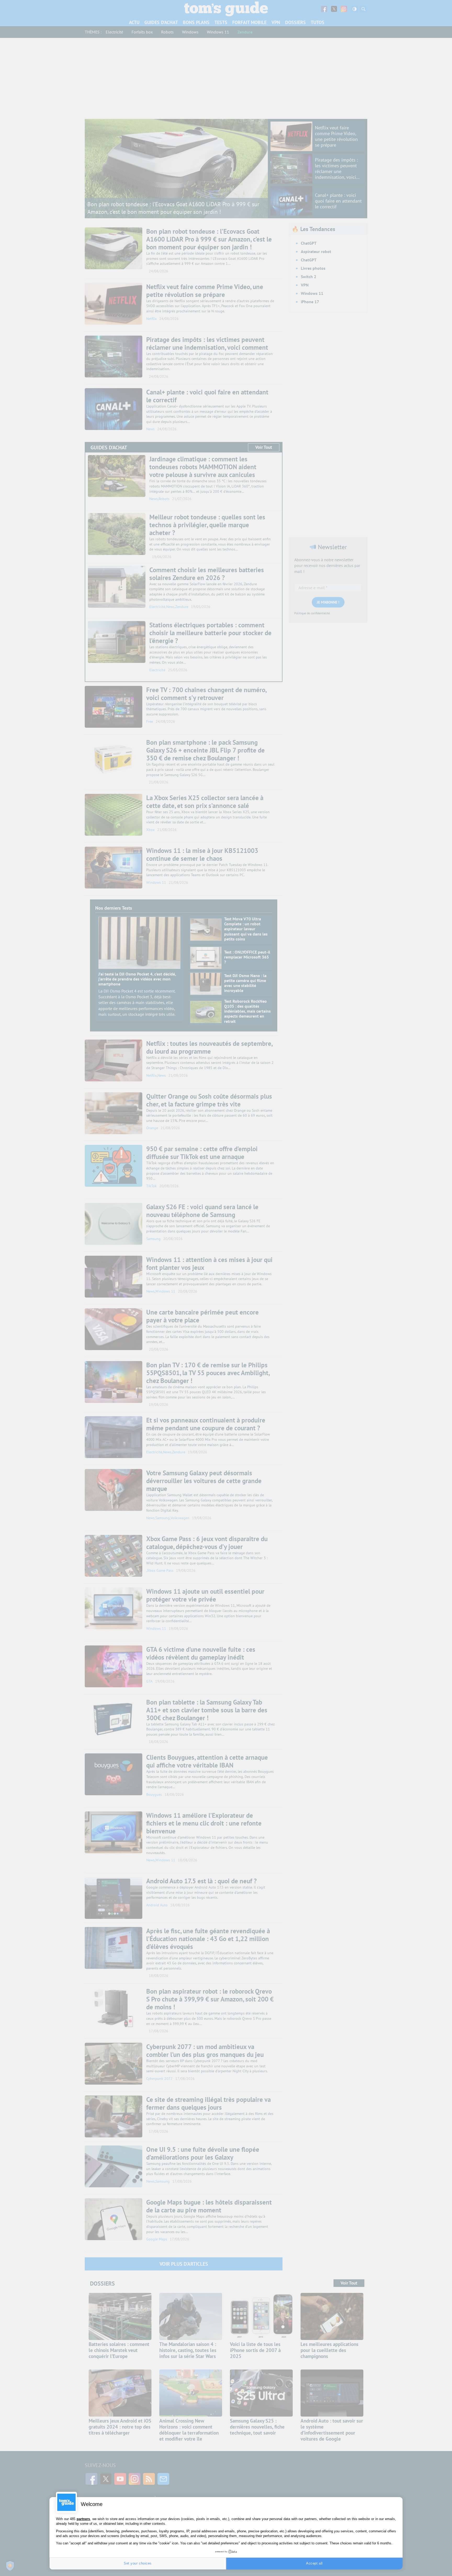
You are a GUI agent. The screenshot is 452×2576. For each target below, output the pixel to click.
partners (83, 2519)
